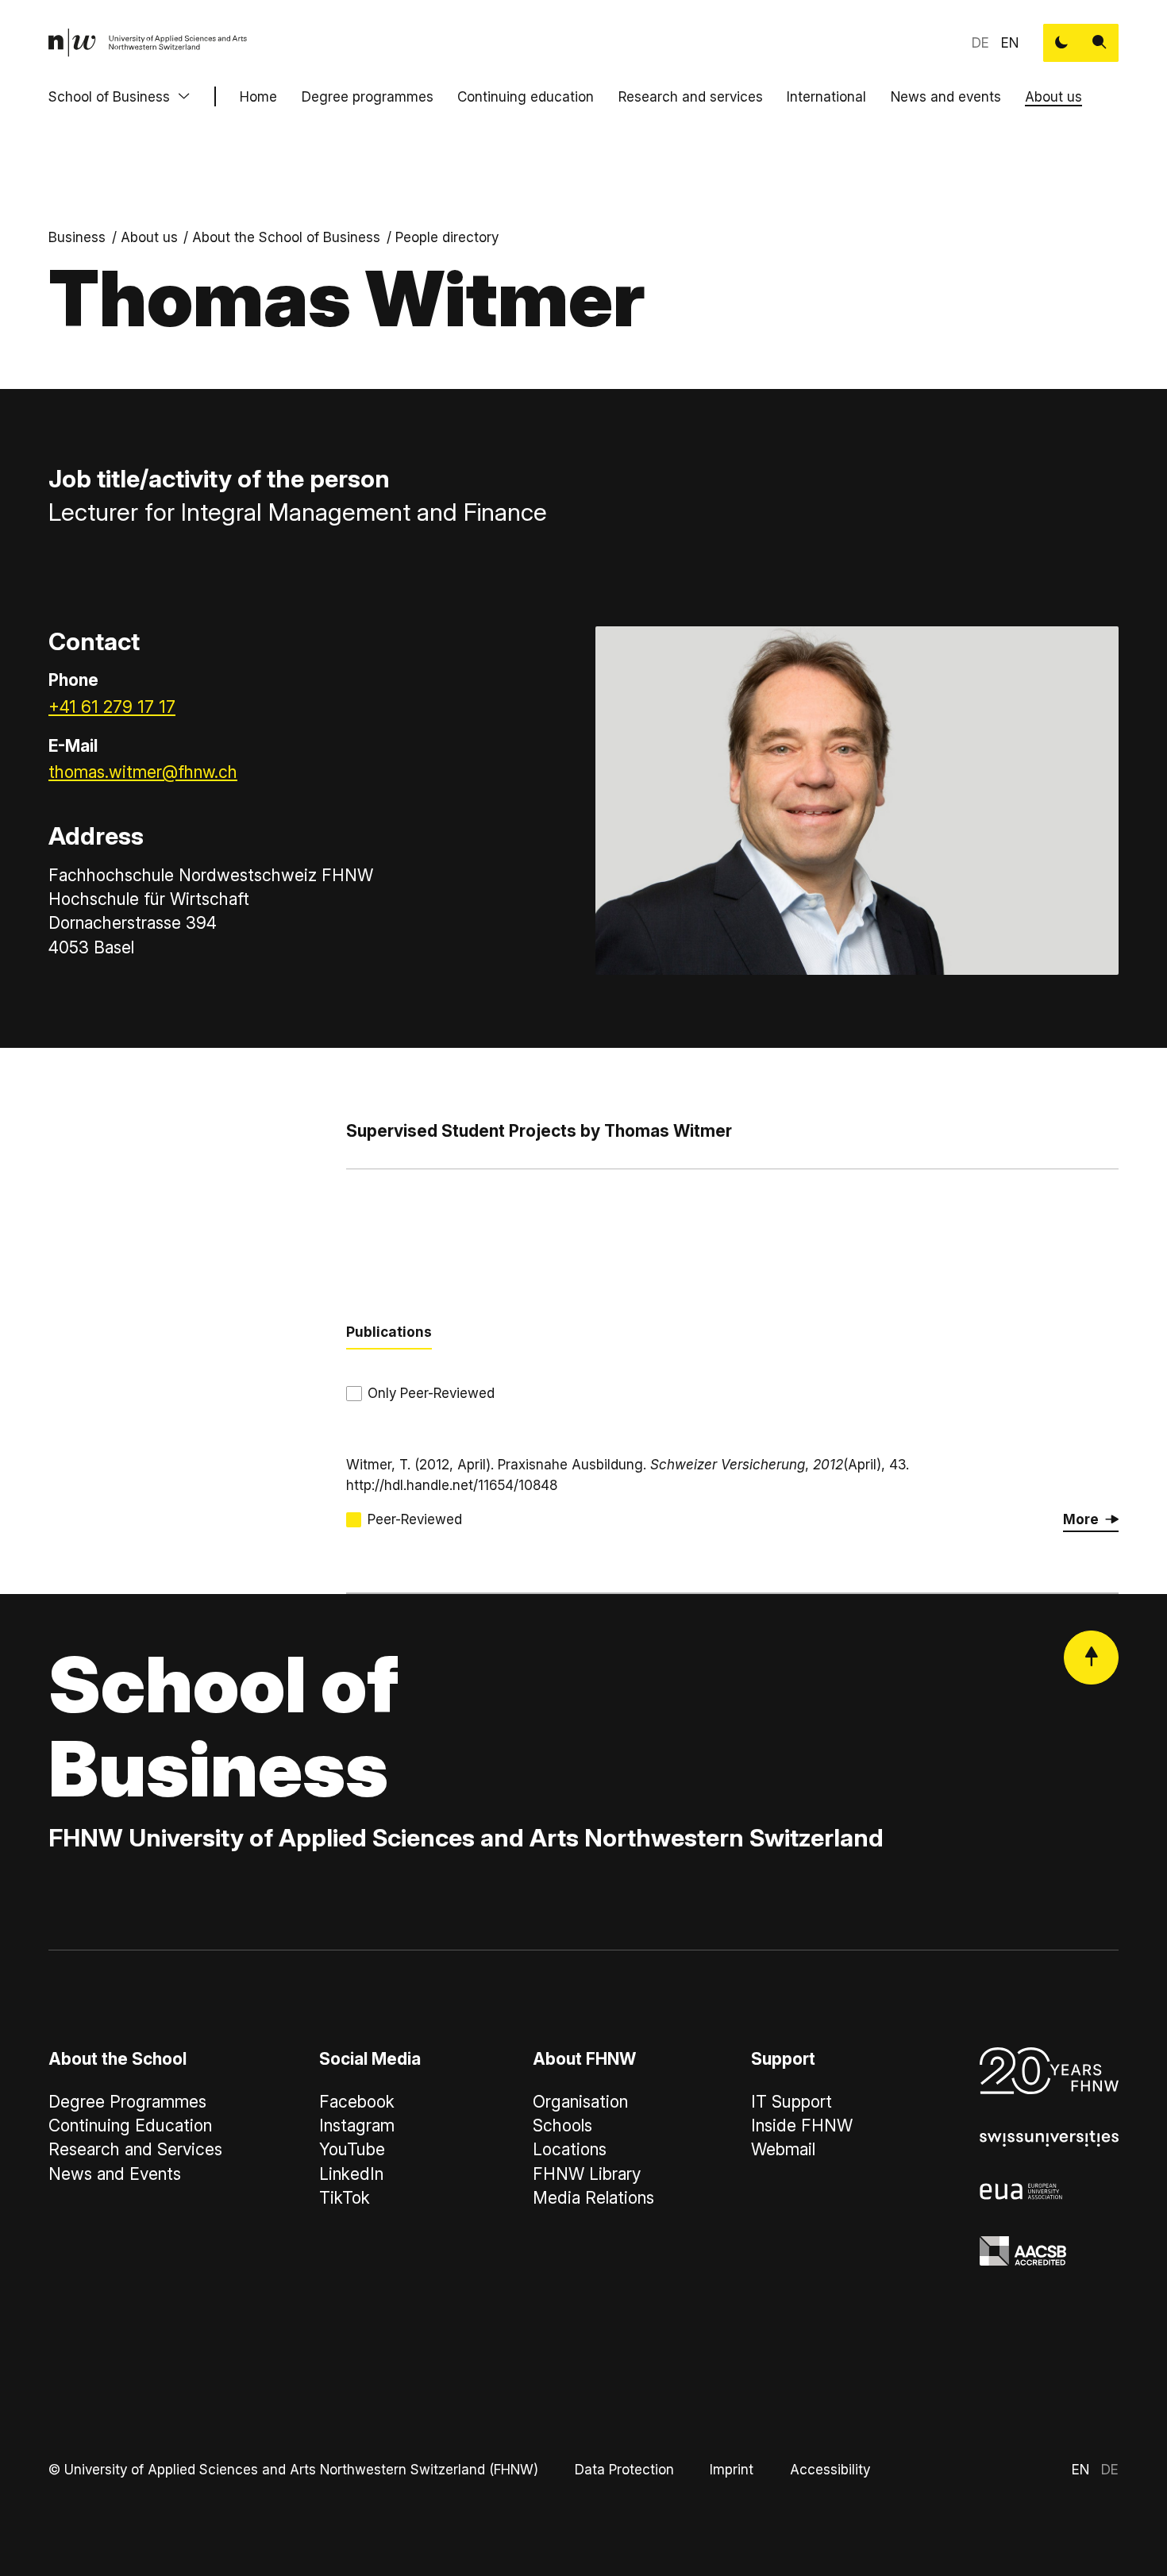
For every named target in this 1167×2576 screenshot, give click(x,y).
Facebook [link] (357, 2102)
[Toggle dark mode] (1062, 43)
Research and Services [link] (135, 2149)
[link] (148, 43)
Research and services (691, 96)
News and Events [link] (115, 2174)
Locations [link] (570, 2149)
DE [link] (980, 42)
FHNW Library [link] (587, 2174)
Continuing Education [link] (130, 2125)
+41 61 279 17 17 (112, 707)
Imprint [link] (732, 2469)
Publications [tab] (389, 1332)
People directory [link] (447, 237)
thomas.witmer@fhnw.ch (143, 772)
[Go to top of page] (1091, 1658)
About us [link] (149, 237)
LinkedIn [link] (351, 2174)
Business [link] (77, 237)
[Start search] (1100, 43)
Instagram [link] (357, 2125)
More (1081, 1519)
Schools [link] (562, 2125)
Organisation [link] (580, 2102)
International (826, 96)
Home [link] (258, 96)
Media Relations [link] (593, 2198)
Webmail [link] (783, 2149)
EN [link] (1010, 42)
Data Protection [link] (624, 2469)
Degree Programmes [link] (127, 2102)
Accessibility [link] (830, 2469)
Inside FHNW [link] (802, 2125)
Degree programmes (368, 96)
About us (1053, 96)
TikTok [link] (345, 2198)
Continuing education (526, 96)
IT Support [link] (791, 2102)
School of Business (109, 96)
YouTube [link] (352, 2149)
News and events (946, 96)
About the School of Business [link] (286, 237)
